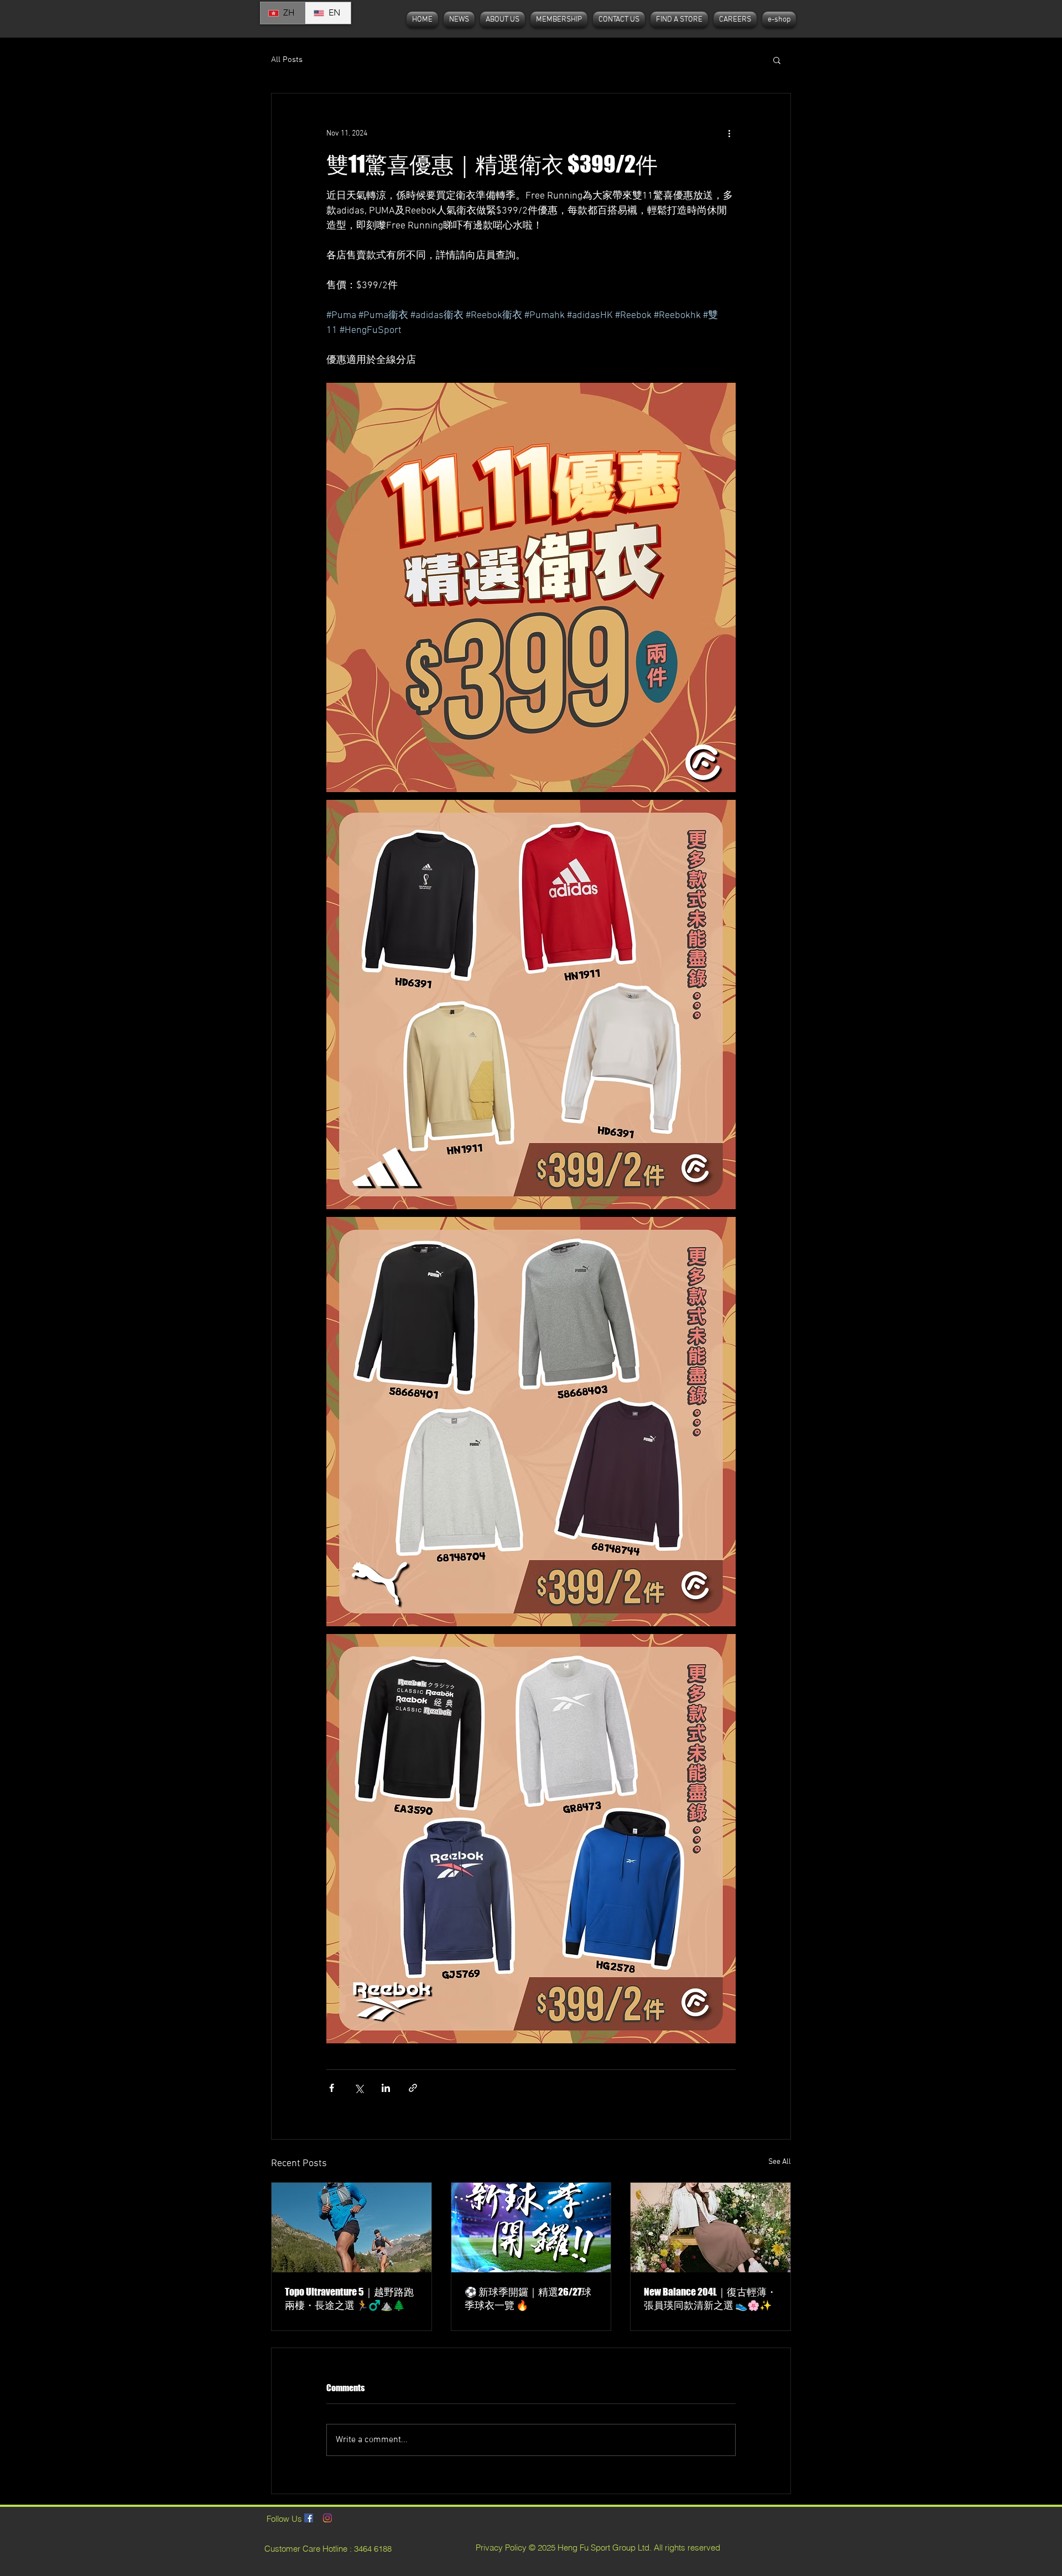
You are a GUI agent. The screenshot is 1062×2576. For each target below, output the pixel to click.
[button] (777, 60)
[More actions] (729, 133)
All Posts (287, 60)
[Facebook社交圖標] (309, 2518)
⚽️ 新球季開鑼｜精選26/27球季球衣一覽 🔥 (528, 2298)
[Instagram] (327, 2518)
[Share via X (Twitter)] (359, 2088)
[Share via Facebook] (332, 2088)
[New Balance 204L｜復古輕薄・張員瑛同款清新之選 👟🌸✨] (710, 2228)
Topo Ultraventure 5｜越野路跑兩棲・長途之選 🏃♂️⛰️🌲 (349, 2298)
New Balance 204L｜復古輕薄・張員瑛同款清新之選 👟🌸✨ (710, 2298)
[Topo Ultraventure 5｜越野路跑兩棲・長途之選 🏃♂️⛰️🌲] (352, 2228)
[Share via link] (413, 2088)
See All (780, 2162)
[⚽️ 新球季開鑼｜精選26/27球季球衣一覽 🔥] (531, 2228)
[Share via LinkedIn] (386, 2088)
